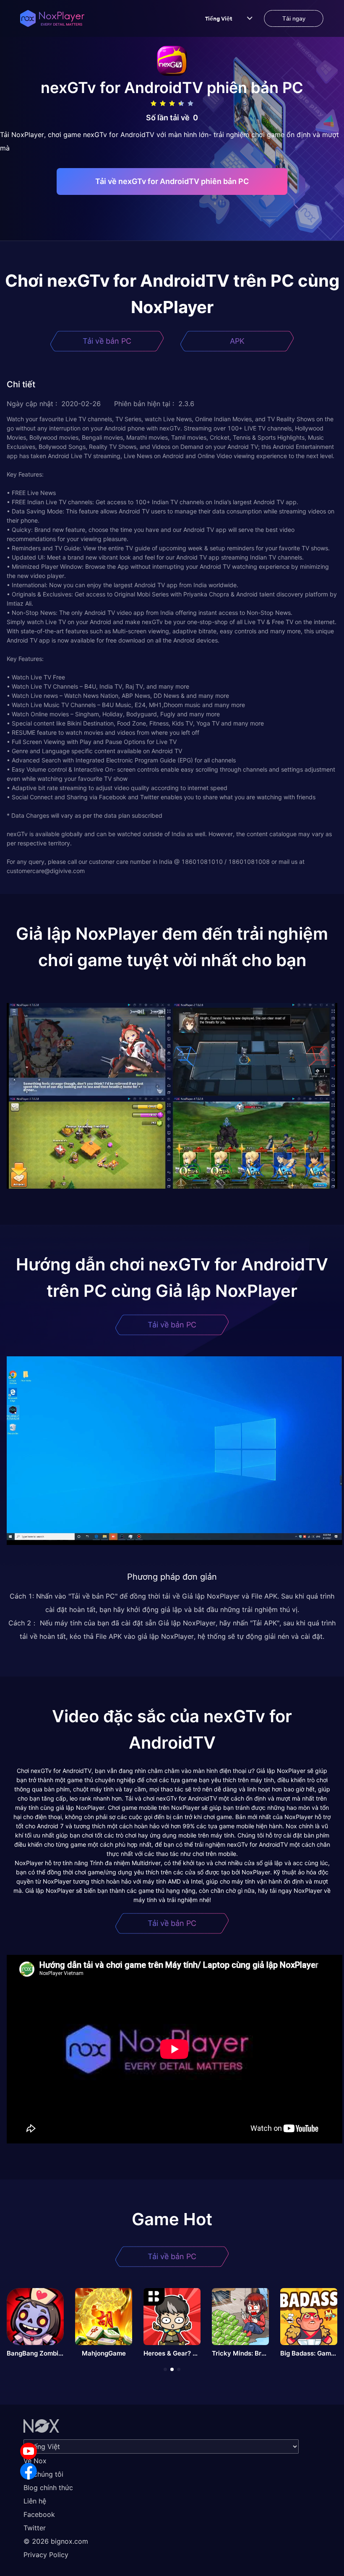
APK (237, 341)
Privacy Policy (46, 2555)
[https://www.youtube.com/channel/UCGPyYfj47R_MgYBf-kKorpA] (29, 2451)
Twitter (35, 2528)
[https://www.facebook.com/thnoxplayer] (29, 2471)
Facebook (39, 2514)
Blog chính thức (48, 2488)
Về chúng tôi (43, 2474)
